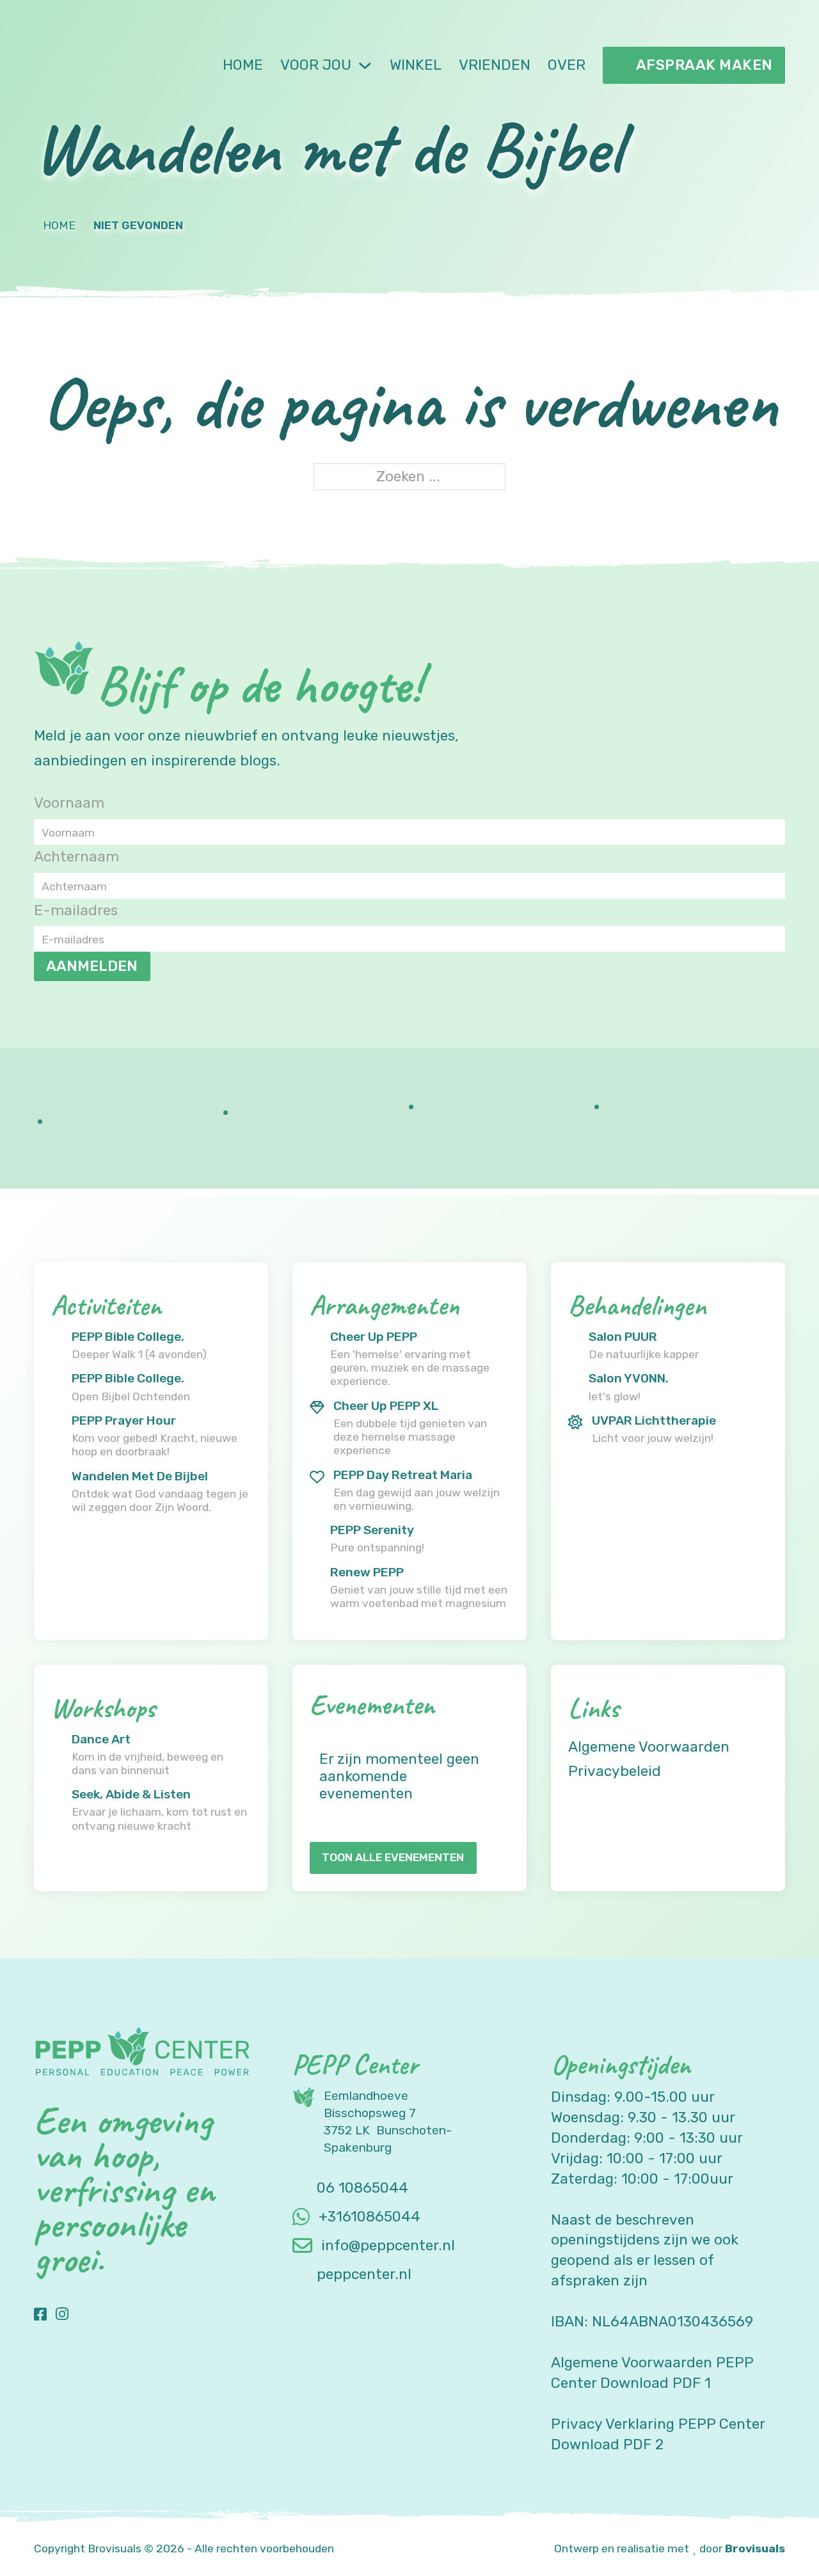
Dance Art (101, 1739)
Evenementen (372, 1705)
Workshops (103, 1708)
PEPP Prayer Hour (124, 1420)
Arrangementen (384, 1305)
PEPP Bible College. (128, 1337)
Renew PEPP (367, 1572)
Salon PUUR (623, 1337)
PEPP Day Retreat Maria (403, 1475)
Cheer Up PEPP (374, 1337)
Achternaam (76, 857)
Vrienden (495, 65)
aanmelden (92, 966)
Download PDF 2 (607, 2444)
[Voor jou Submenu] (365, 66)
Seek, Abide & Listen (131, 1794)
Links (593, 1708)
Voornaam (69, 803)
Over (567, 65)
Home (243, 65)
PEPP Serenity (372, 1530)
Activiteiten (106, 1305)
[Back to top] (774, 2538)
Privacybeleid (615, 1771)
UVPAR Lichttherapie (654, 1420)
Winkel (416, 65)
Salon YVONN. (629, 1378)
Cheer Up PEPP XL (386, 1406)
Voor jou (316, 65)
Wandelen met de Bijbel (140, 1476)
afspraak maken (704, 65)
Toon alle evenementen (393, 1857)
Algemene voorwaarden (649, 1747)
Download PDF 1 (656, 2383)
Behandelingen (637, 1305)
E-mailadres (76, 910)
